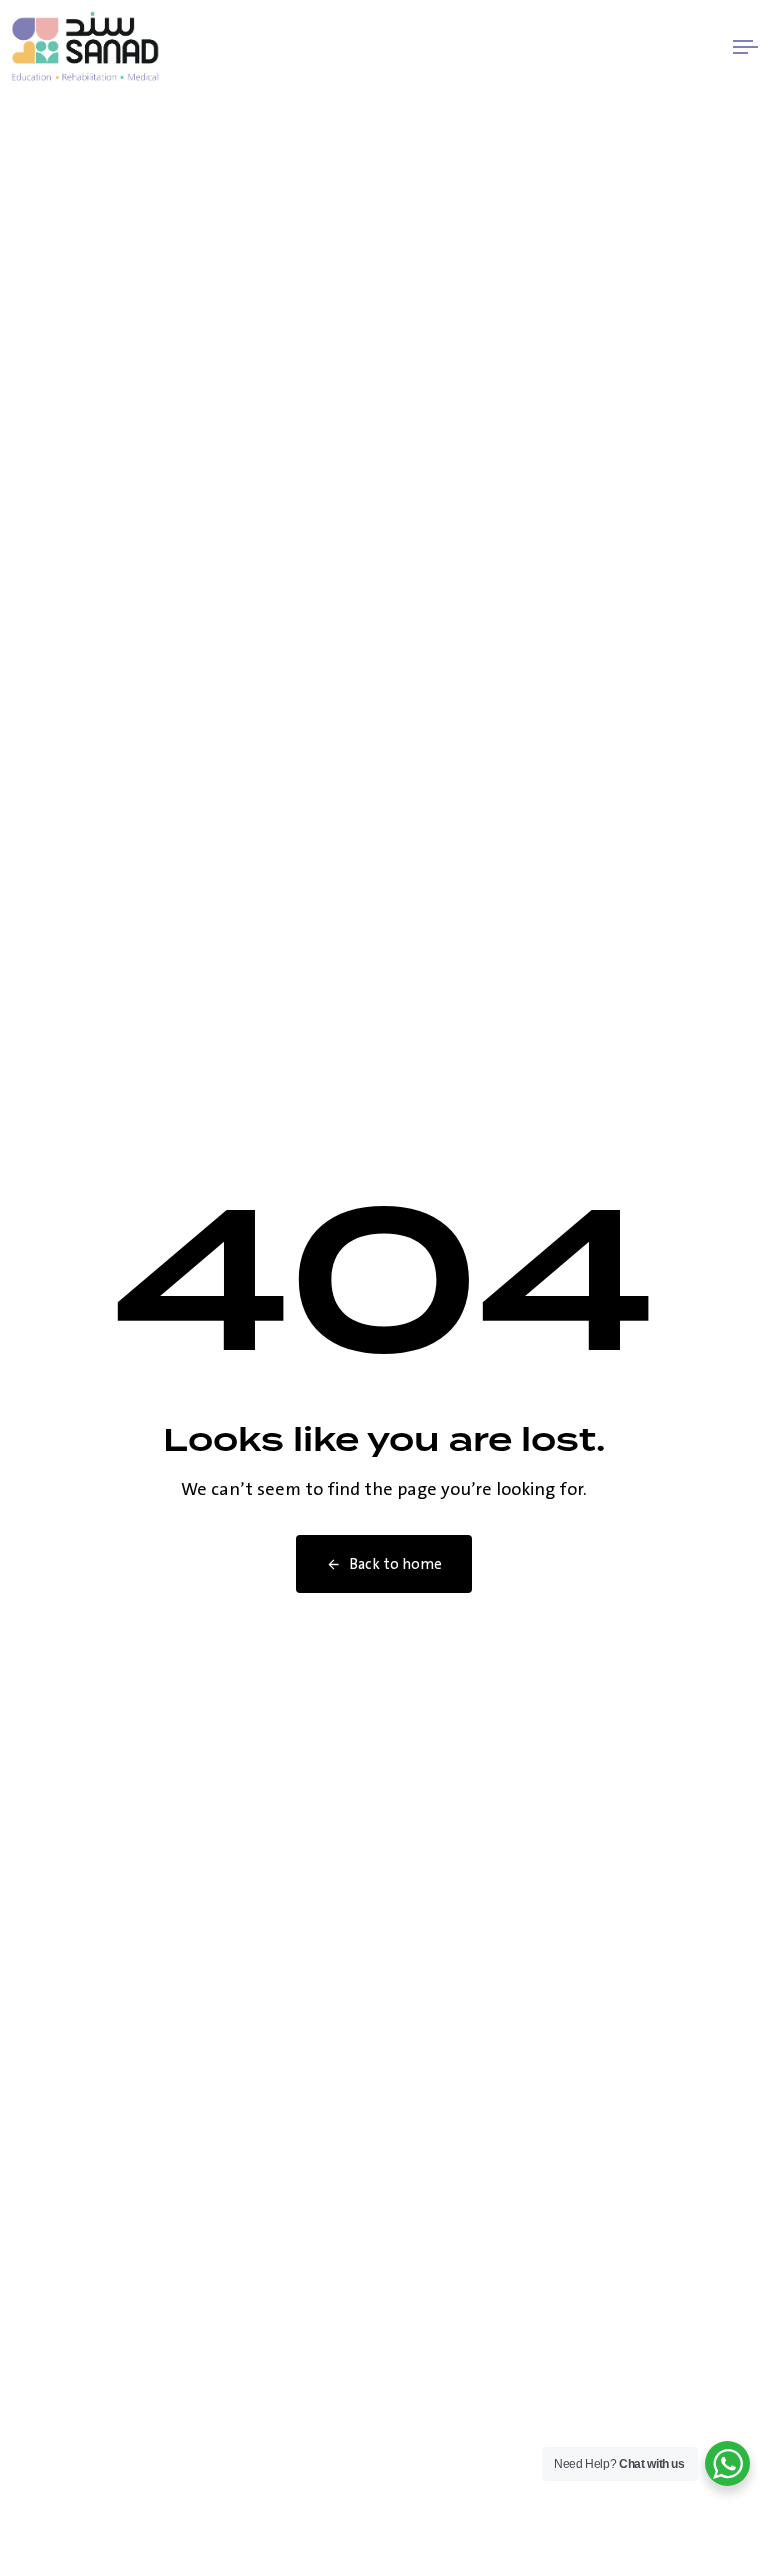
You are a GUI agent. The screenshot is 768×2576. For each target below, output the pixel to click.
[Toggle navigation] (633, 46)
